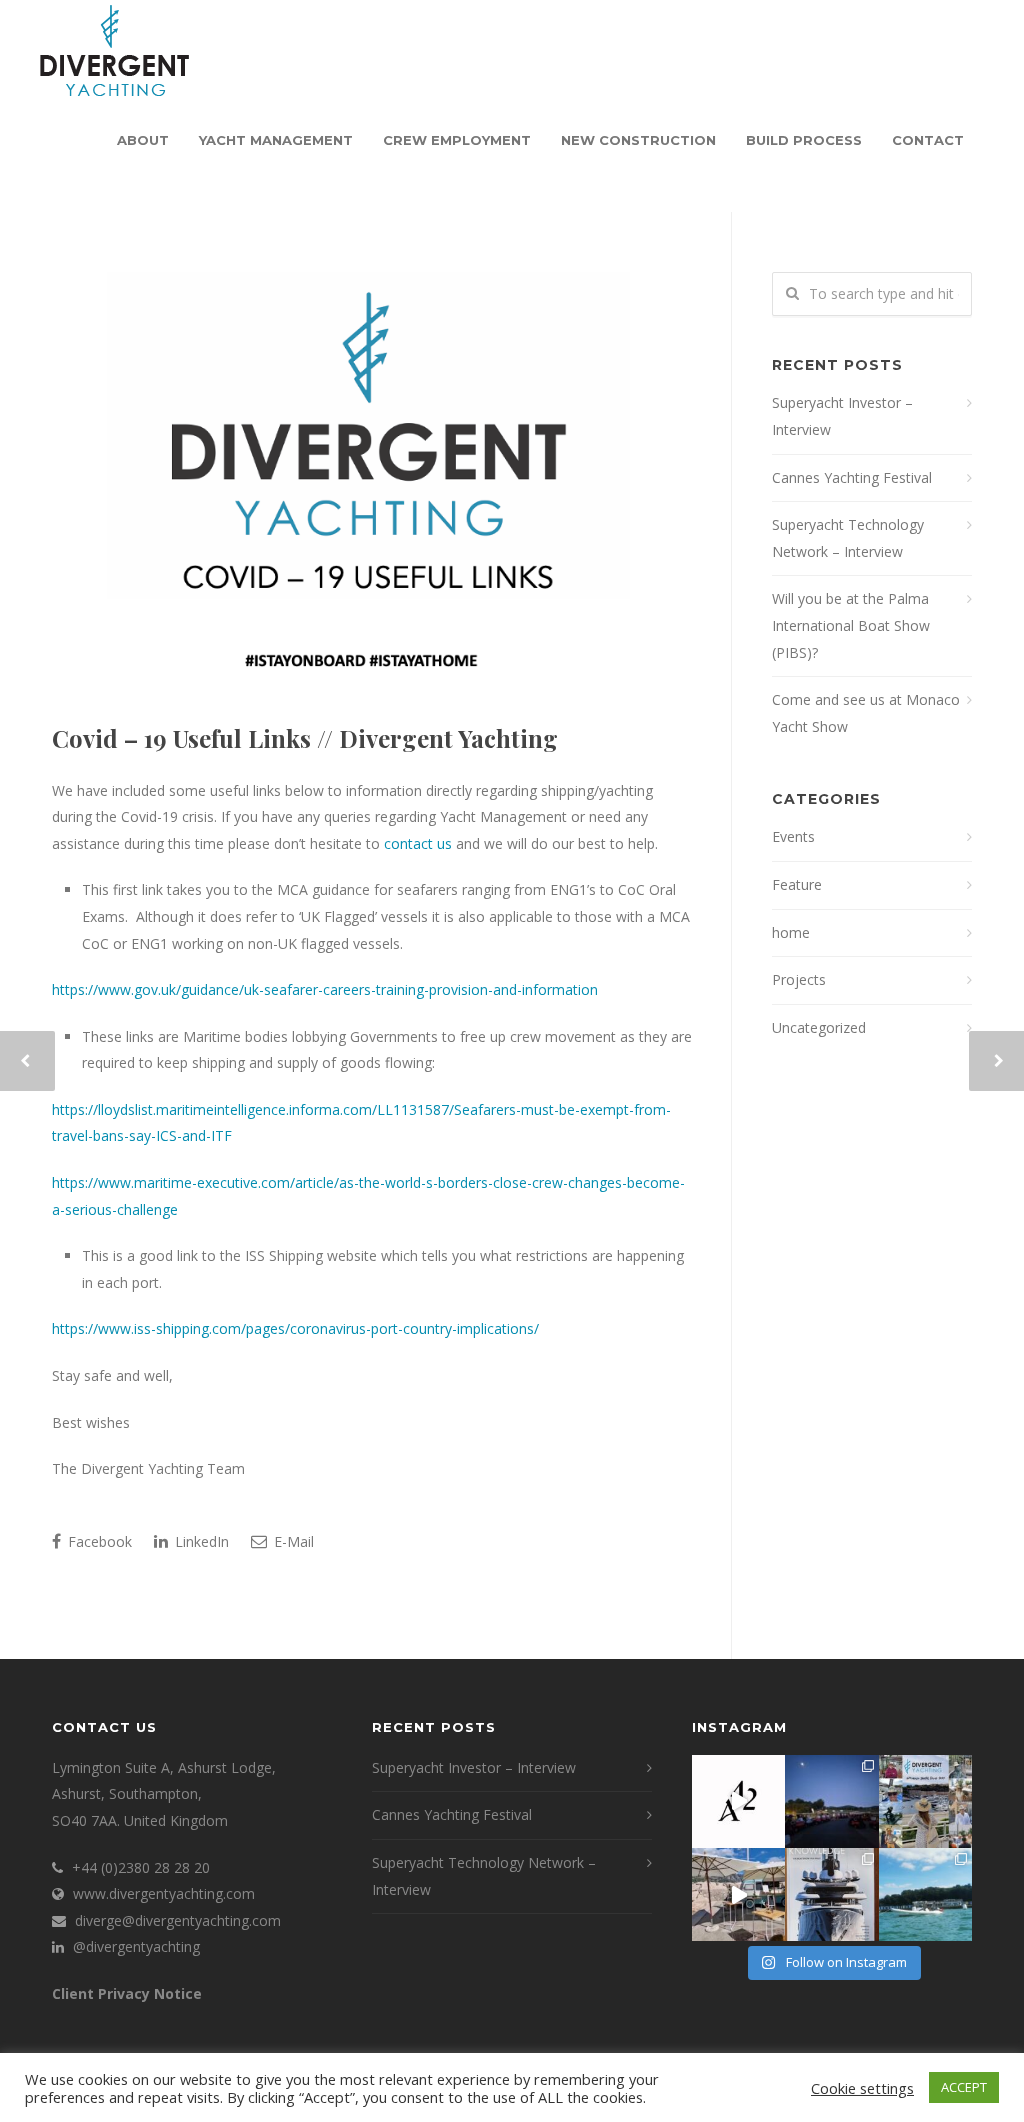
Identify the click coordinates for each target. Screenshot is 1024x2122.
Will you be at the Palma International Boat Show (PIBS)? (851, 625)
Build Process (804, 140)
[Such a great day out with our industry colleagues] (831, 1801)
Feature (797, 884)
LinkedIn (200, 1541)
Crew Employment (457, 140)
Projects (799, 979)
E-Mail (292, 1541)
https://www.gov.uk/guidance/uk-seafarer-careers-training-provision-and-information (325, 989)
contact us (418, 843)
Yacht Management (276, 140)
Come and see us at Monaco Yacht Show (866, 713)
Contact (928, 140)
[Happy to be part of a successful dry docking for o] (738, 1801)
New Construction (638, 140)
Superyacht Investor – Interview (842, 416)
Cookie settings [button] (862, 2088)
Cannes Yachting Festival (852, 477)
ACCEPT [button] (964, 2087)
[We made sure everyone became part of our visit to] (925, 1801)
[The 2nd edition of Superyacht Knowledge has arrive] (831, 1894)
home (791, 932)
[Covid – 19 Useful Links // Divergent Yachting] (372, 480)
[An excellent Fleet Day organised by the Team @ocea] (738, 1894)
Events (793, 836)
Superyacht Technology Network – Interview (848, 538)
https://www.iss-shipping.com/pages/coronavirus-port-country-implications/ (295, 1328)
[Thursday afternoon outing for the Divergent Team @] (925, 1894)
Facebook (98, 1541)
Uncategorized (819, 1027)
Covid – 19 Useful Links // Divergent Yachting (305, 738)
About (143, 140)
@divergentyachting (136, 1946)
